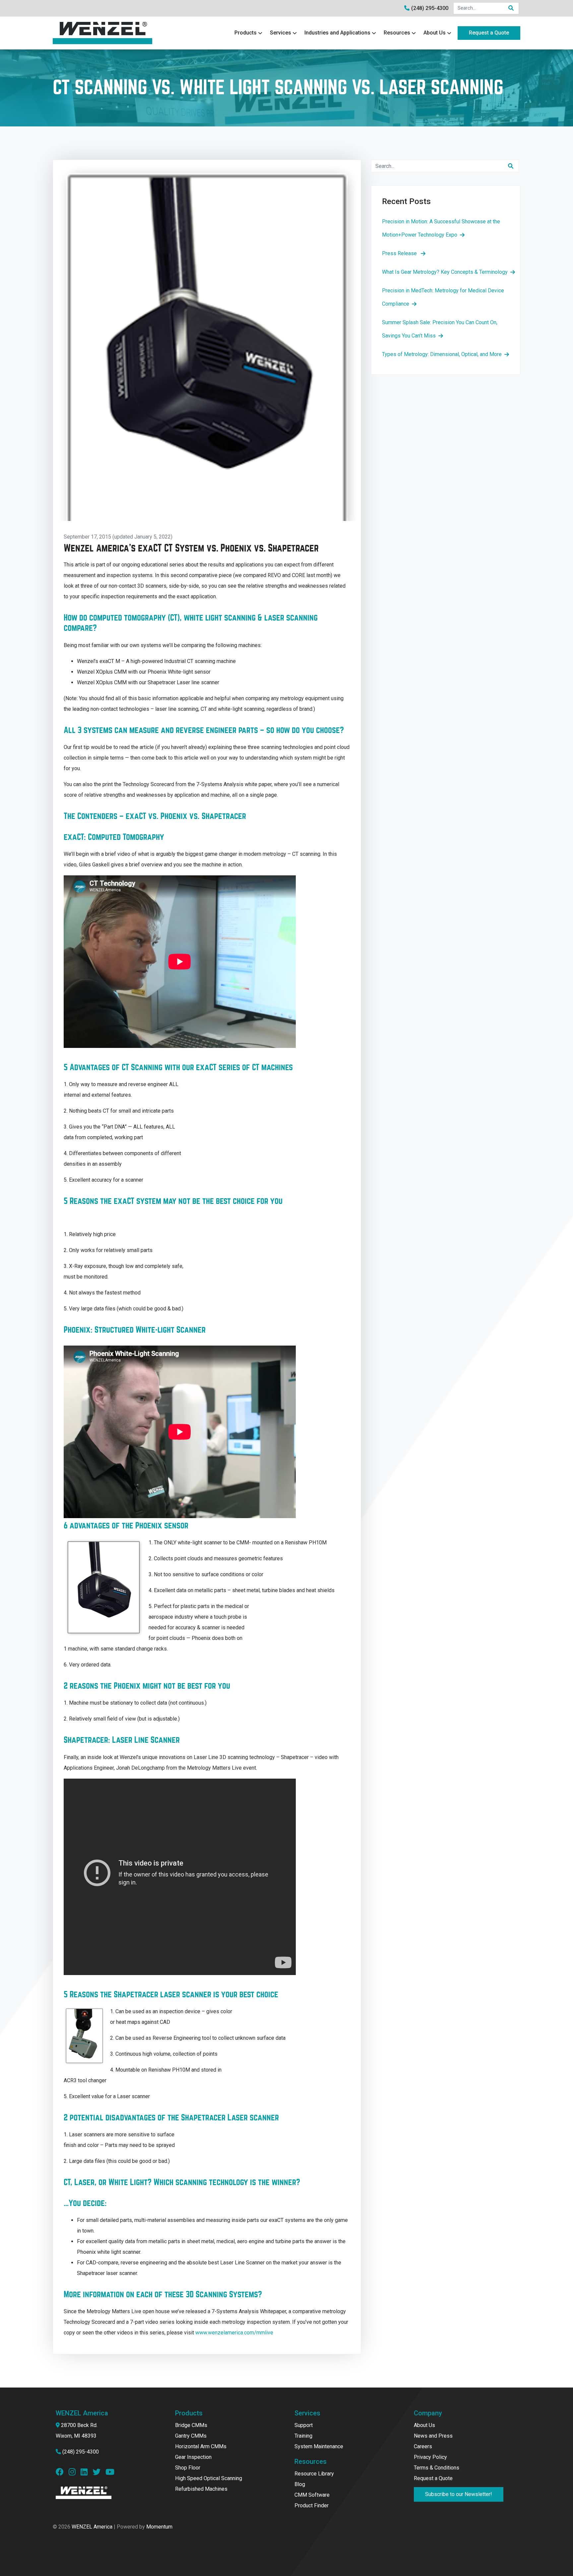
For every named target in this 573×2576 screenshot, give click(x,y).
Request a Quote (489, 33)
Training (303, 2436)
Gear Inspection (193, 2457)
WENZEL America (92, 2527)
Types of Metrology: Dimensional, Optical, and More (442, 354)
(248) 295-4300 (430, 8)
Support (304, 2425)
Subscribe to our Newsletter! (459, 2494)
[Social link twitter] (99, 2473)
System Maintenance (319, 2446)
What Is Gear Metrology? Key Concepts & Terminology (445, 272)
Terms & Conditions (437, 2468)
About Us (435, 33)
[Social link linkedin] (87, 2473)
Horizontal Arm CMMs (201, 2446)
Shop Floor (188, 2468)
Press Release (400, 253)
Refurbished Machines (201, 2489)
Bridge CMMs (191, 2425)
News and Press (433, 2436)
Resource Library (314, 2474)
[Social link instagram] (75, 2473)
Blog (300, 2484)
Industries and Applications (337, 33)
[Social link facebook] (62, 2473)
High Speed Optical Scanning (209, 2478)
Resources (397, 33)
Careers (423, 2446)
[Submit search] (511, 8)
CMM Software (312, 2495)
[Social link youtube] (110, 2473)
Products (246, 33)
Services (281, 33)
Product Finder (312, 2505)
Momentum (159, 2527)
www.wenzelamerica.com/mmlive (234, 2333)
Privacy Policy (430, 2457)
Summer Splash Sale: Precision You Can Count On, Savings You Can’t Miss (440, 329)
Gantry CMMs (191, 2436)
